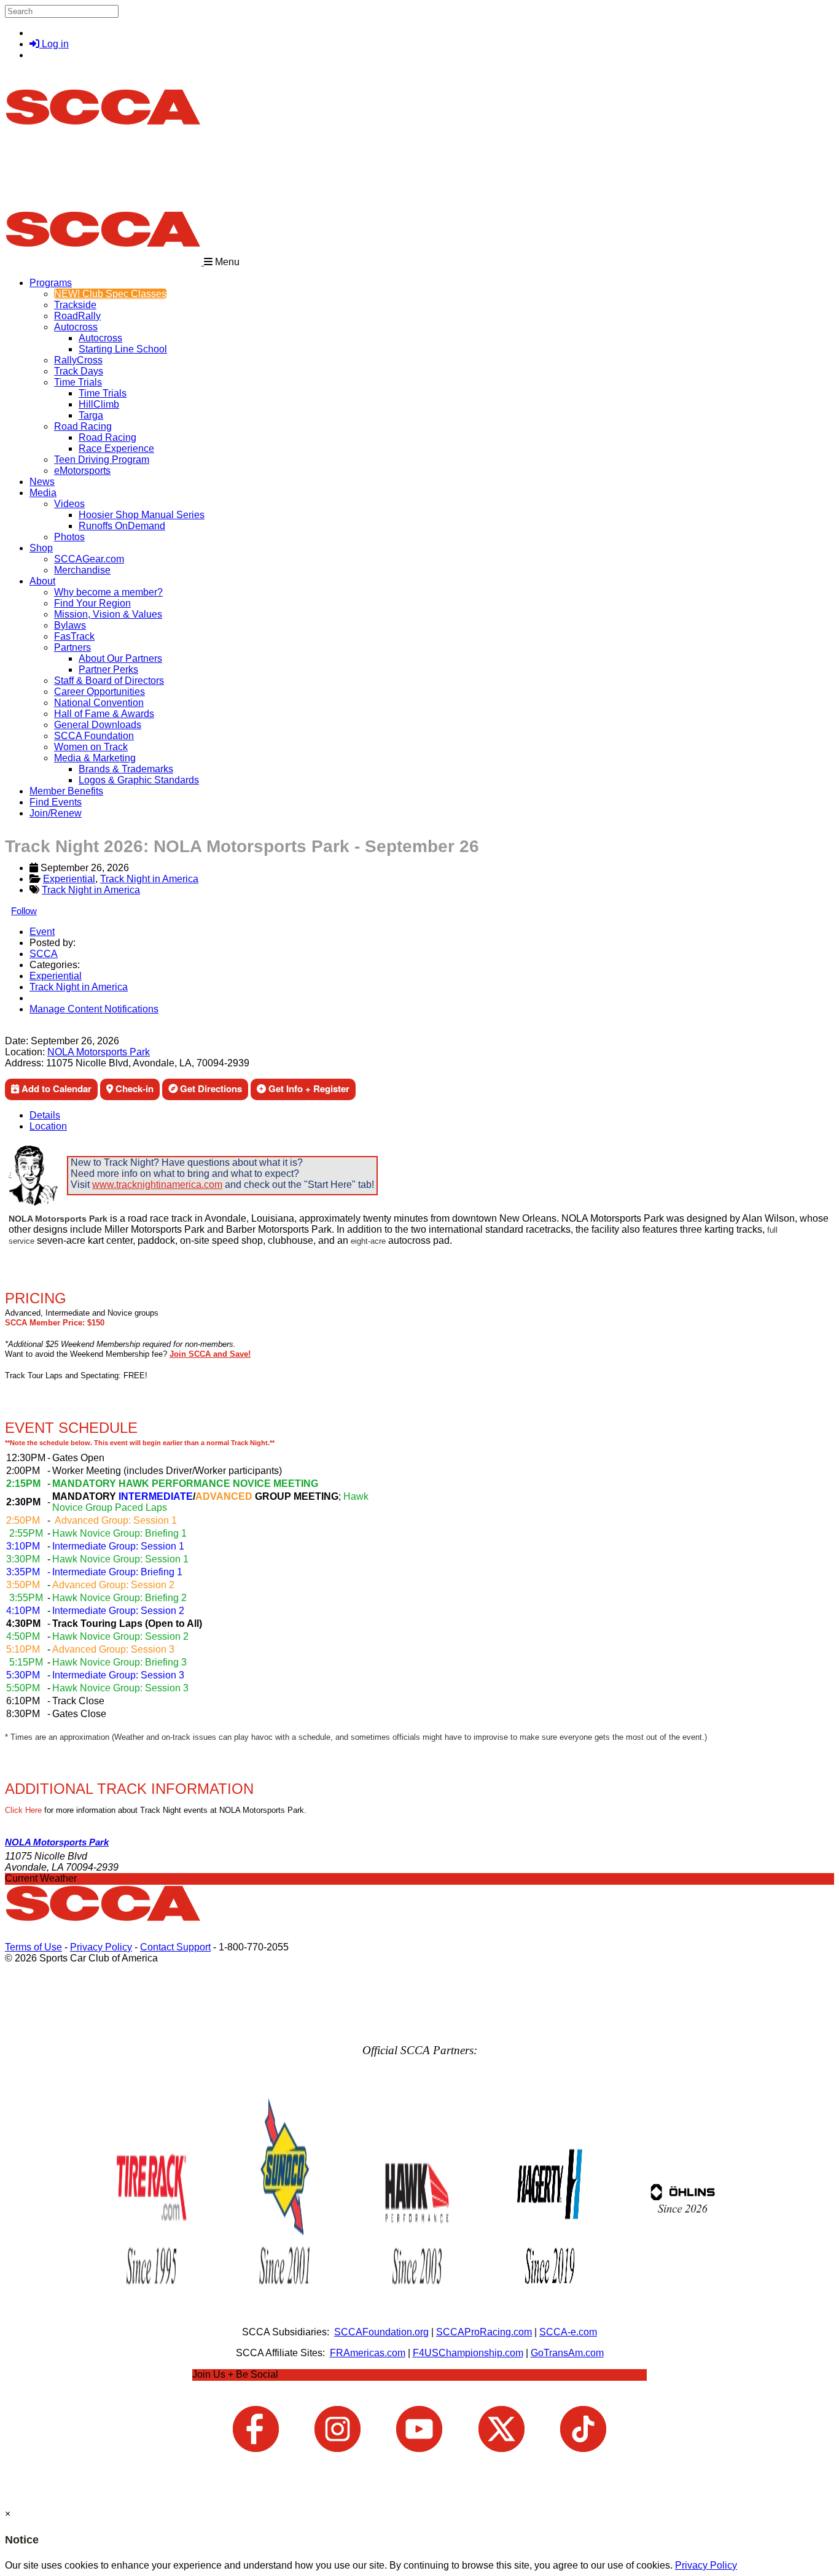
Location (48, 1126)
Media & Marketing (95, 758)
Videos (69, 504)
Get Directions (210, 1088)
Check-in (133, 1088)
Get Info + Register (308, 1088)
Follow (24, 911)
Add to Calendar (55, 1088)
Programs (51, 283)
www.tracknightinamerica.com (157, 1185)
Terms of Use (33, 1947)
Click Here (23, 1810)
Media (43, 493)
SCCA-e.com (568, 2332)
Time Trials (78, 382)
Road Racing (83, 426)
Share (36, 1030)
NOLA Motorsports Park (99, 1052)
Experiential (69, 879)
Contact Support (175, 1947)
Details (45, 1115)
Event (42, 932)
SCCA (44, 954)
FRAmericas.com (368, 2353)
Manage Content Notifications (94, 1009)
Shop (41, 548)
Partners (72, 647)
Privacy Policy (101, 1947)
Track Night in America (149, 879)
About (42, 581)
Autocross (76, 327)
